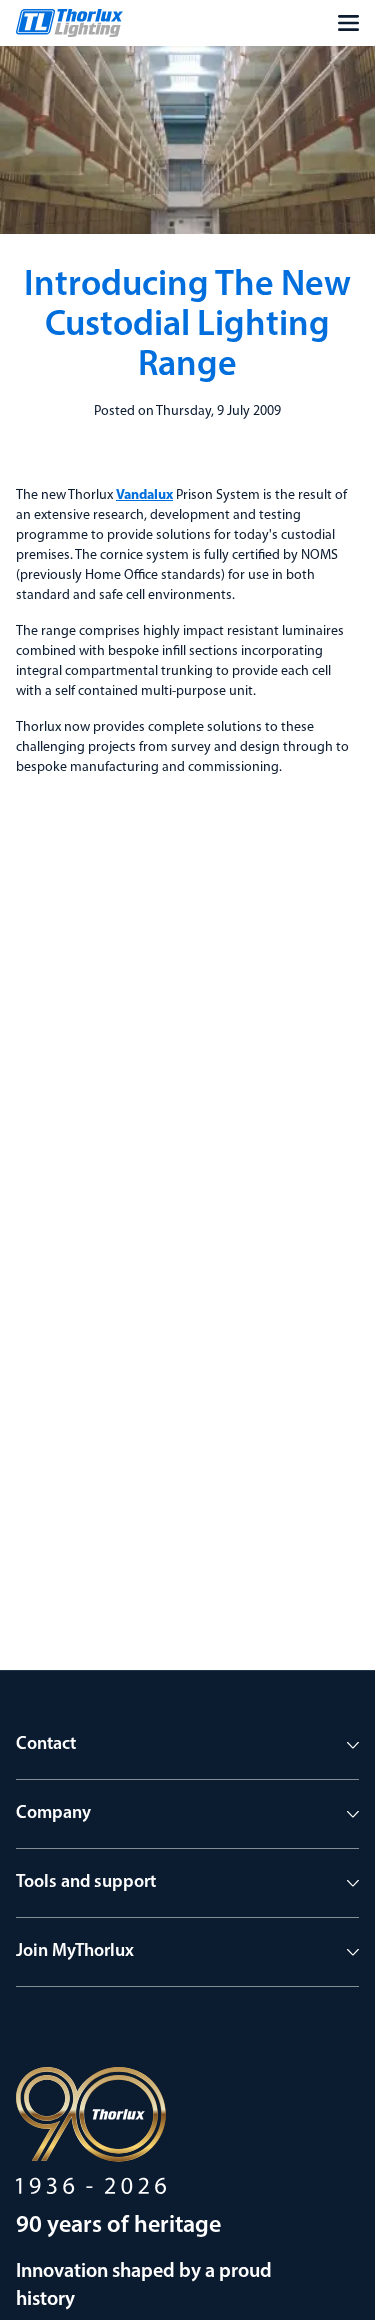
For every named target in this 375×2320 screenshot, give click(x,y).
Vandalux (144, 495)
